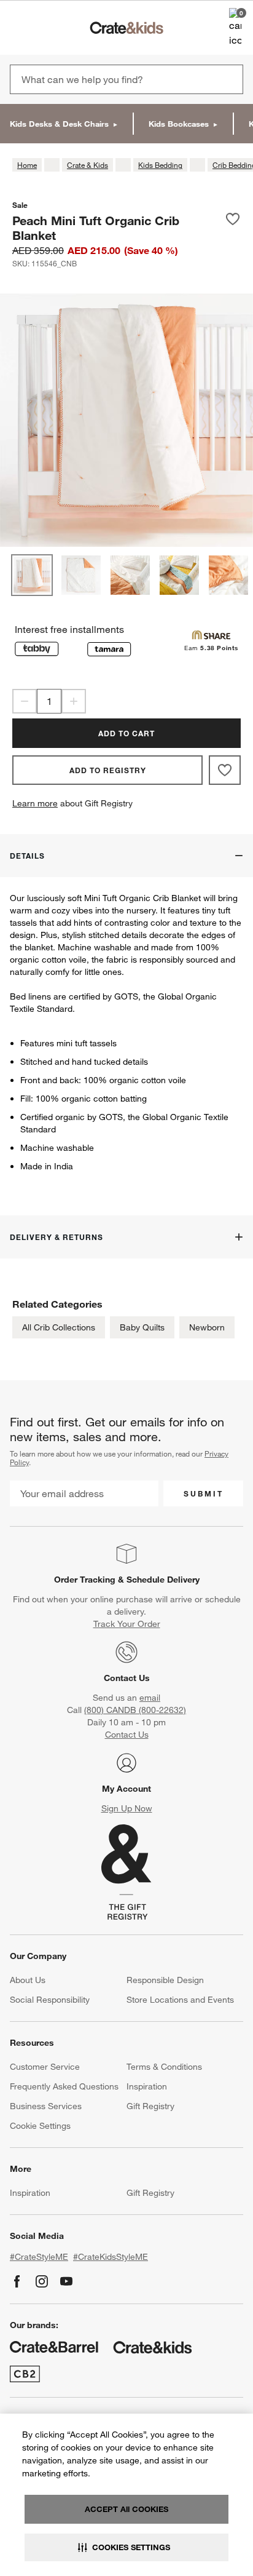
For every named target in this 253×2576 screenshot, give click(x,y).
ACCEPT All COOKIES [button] (126, 2509)
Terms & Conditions (164, 2067)
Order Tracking (85, 1580)
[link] (45, 28)
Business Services (46, 2106)
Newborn (207, 1327)
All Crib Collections (59, 1327)
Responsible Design (165, 1980)
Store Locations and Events (180, 2000)
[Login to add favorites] (233, 228)
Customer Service (45, 2067)
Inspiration (147, 2086)
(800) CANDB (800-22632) (135, 1710)
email (150, 1698)
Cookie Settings (40, 2126)
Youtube (66, 2281)
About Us (28, 1980)
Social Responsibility (50, 2000)
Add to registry (108, 770)
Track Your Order (127, 1624)
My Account (126, 1789)
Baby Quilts (142, 1327)
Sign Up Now (127, 1808)
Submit (204, 1493)
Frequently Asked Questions (64, 2086)
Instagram (42, 2281)
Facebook (17, 2281)
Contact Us (127, 1678)
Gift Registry (150, 2106)
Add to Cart (126, 733)
